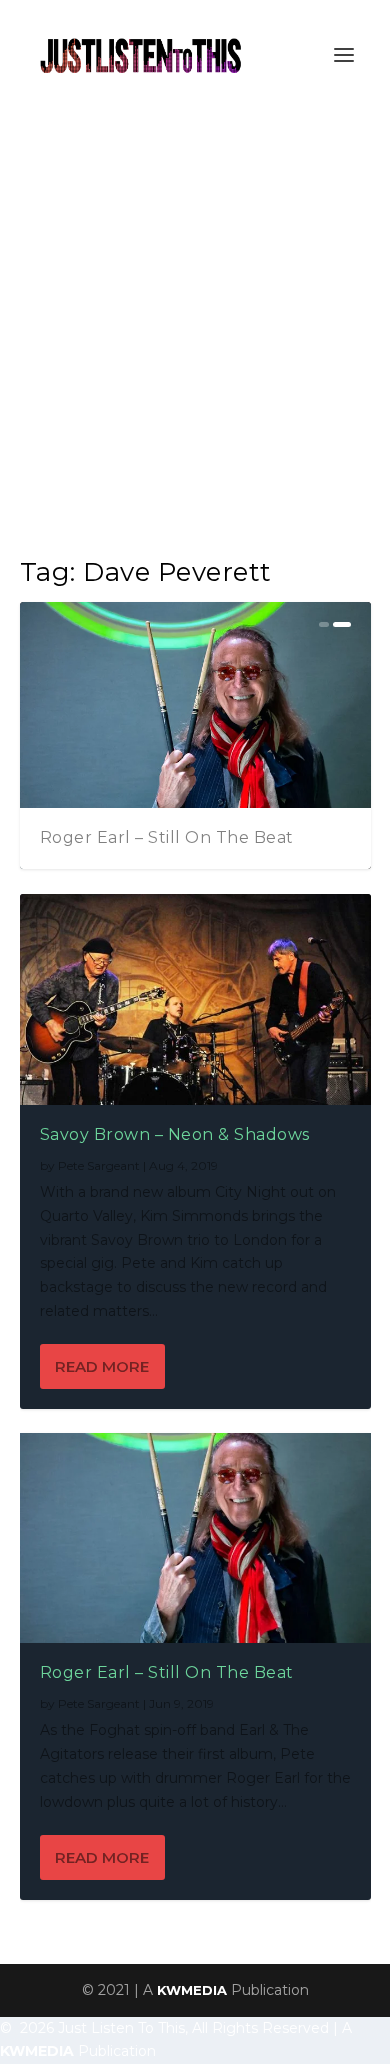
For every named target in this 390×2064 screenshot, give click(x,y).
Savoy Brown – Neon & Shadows (175, 1134)
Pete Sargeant (99, 1165)
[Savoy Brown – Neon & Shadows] (195, 999)
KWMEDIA (192, 1990)
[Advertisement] (195, 315)
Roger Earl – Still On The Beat (167, 837)
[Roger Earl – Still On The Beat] (195, 1538)
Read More (102, 1366)
